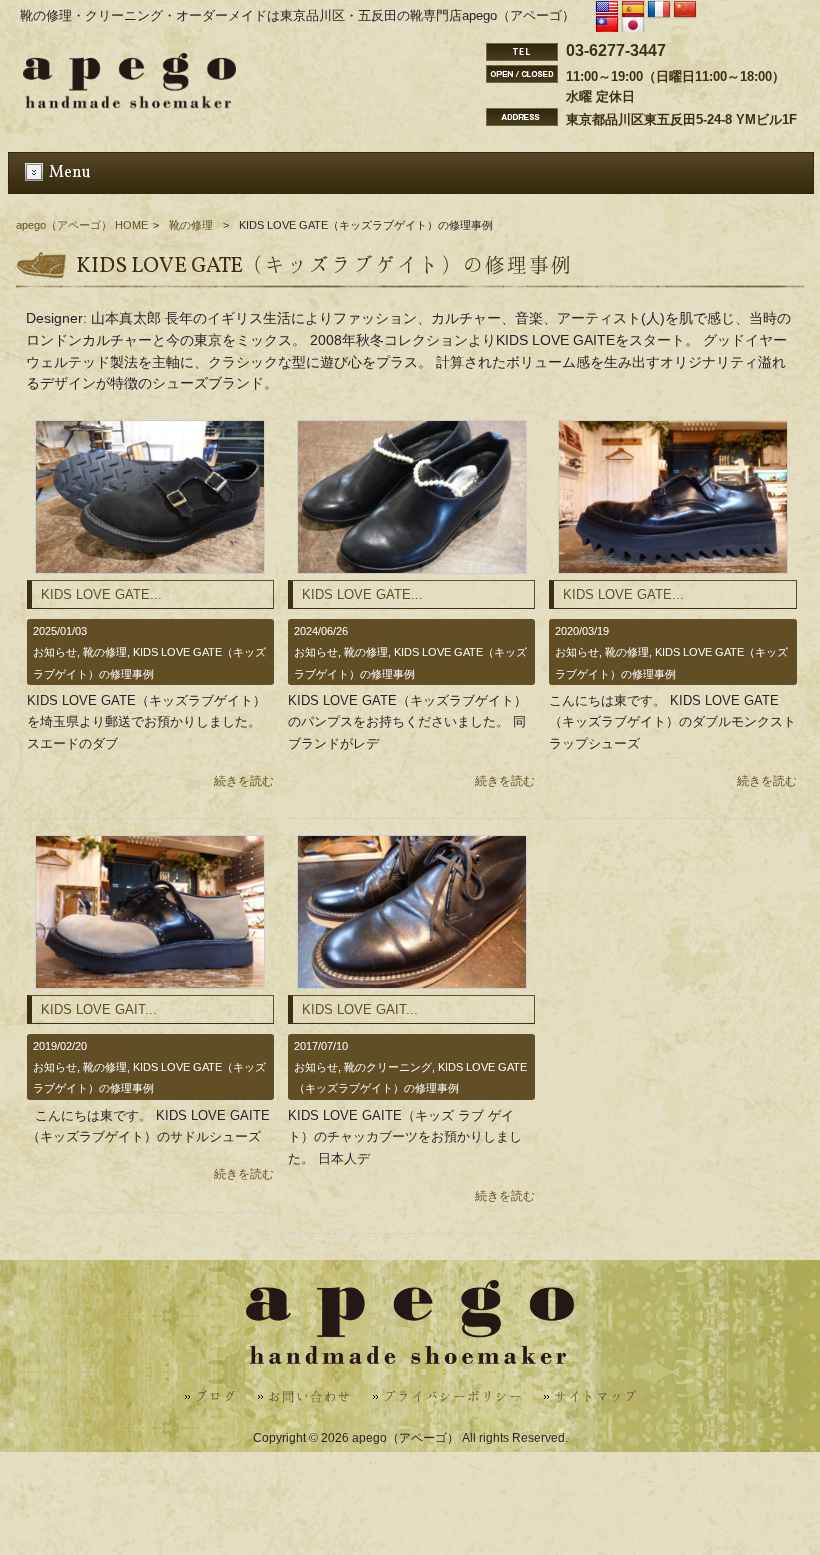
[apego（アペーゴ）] (129, 103)
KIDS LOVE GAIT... (99, 1009)
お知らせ (55, 652)
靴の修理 (191, 225)
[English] (607, 10)
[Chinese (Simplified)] (685, 10)
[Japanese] (633, 26)
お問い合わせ (310, 1397)
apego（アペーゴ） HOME (82, 225)
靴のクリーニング (388, 1067)
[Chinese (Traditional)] (607, 26)
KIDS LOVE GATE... (101, 594)
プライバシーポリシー (453, 1397)
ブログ (216, 1397)
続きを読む (244, 781)
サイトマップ (596, 1397)
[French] (659, 10)
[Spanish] (633, 10)
